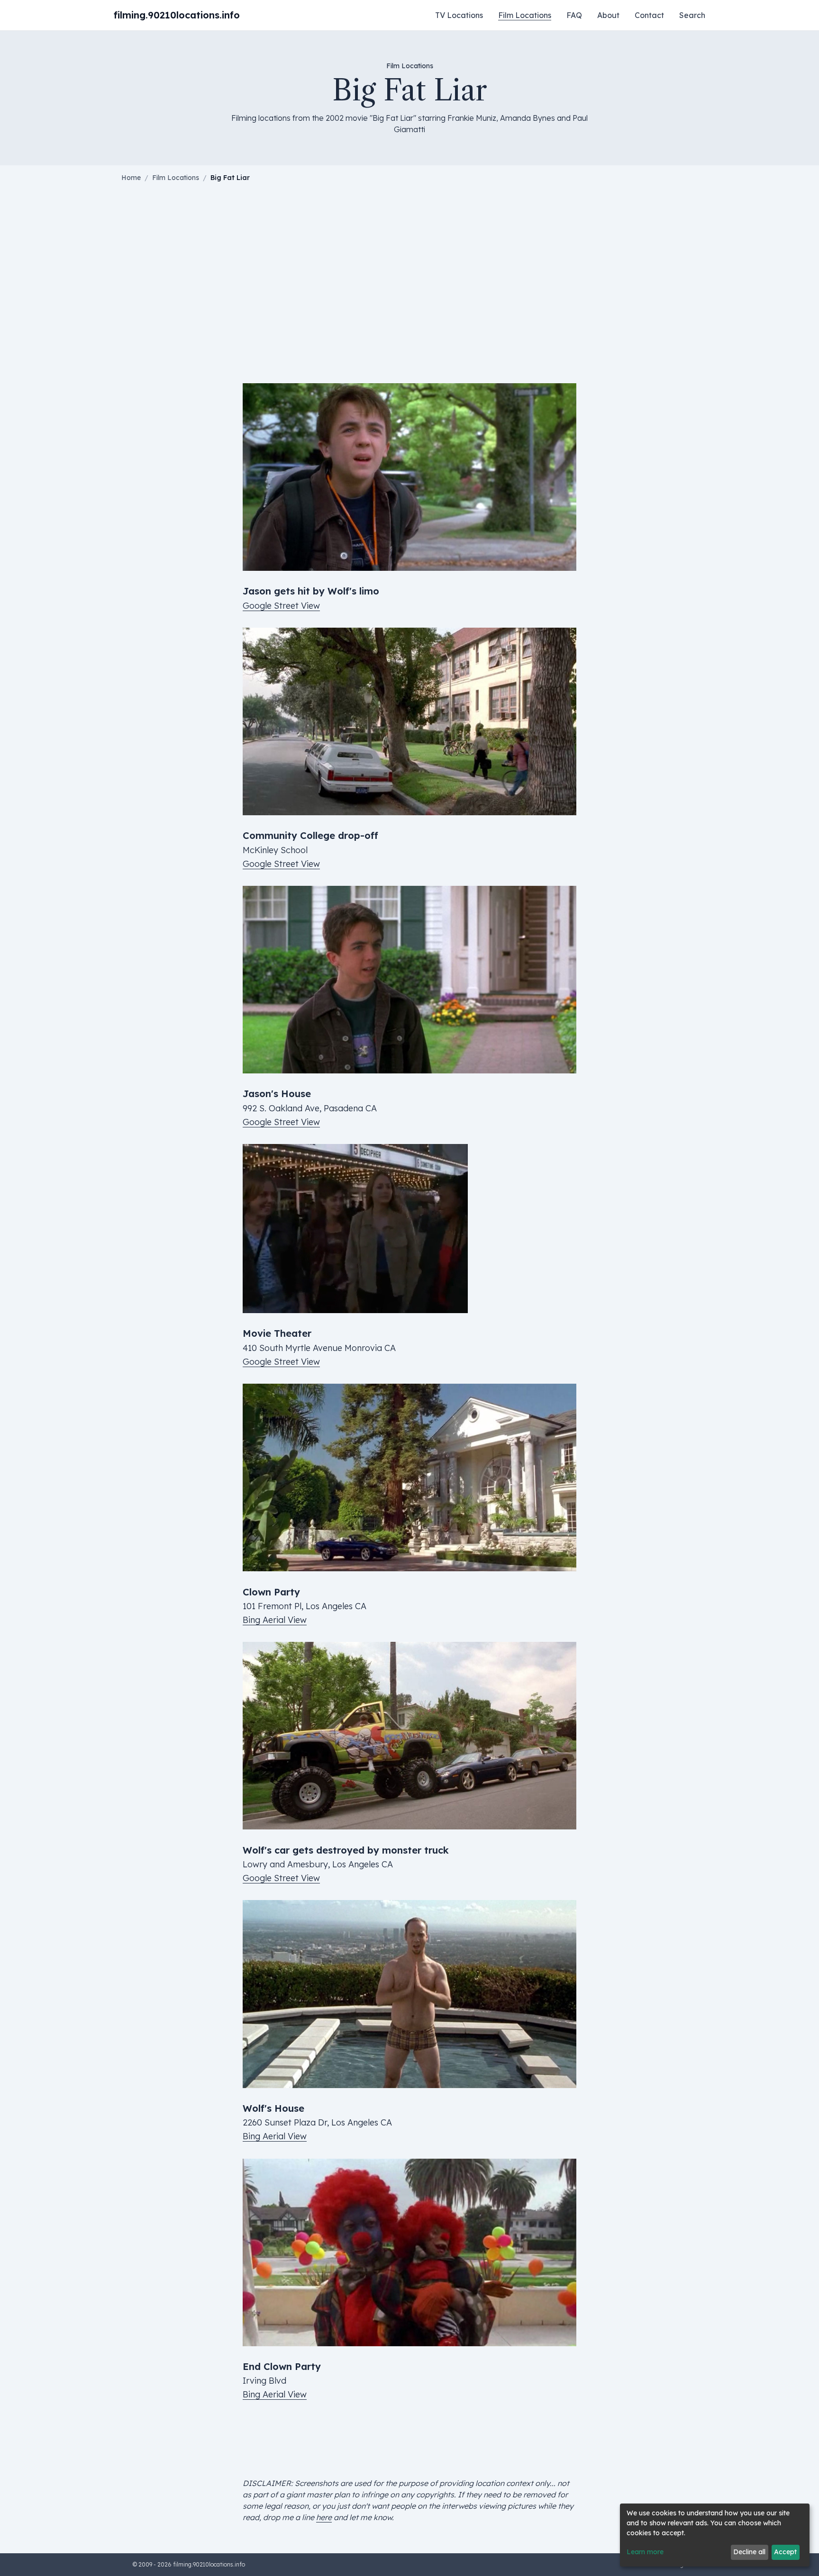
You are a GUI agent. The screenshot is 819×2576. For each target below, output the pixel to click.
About (608, 15)
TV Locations (459, 15)
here (324, 2517)
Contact (649, 15)
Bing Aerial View (275, 1620)
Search (692, 15)
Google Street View (281, 606)
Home (131, 178)
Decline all (749, 2552)
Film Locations (525, 15)
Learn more (645, 2552)
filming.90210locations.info (177, 15)
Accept (785, 2552)
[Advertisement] (409, 283)
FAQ (574, 15)
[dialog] (715, 2535)
